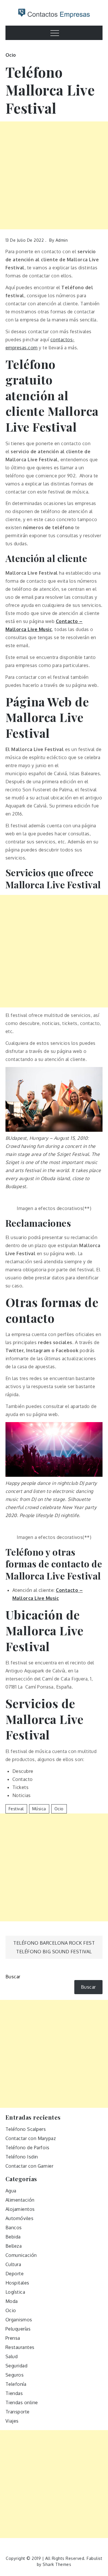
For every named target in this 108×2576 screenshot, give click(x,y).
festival (16, 1809)
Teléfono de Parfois (28, 2148)
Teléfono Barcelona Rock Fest (54, 1943)
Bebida (13, 2237)
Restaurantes (20, 2347)
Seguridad (17, 2366)
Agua (11, 2191)
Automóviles (20, 2218)
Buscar (13, 1977)
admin (62, 240)
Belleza (14, 2246)
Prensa (13, 2338)
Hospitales (17, 2283)
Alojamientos (20, 2209)
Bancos (14, 2228)
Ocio (11, 55)
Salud (12, 2356)
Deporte (15, 2274)
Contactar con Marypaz (31, 2138)
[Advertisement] (54, 175)
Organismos (19, 2320)
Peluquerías (18, 2329)
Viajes (12, 2421)
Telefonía (16, 2384)
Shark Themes (57, 2564)
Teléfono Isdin (22, 2157)
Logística (15, 2292)
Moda (12, 2301)
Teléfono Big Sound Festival (54, 1952)
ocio (59, 1809)
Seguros (15, 2375)
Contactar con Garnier (30, 2166)
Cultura (13, 2264)
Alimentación (20, 2200)
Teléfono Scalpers (26, 2129)
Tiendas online (22, 2402)
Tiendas (14, 2393)
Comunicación (21, 2255)
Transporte (18, 2412)
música (39, 1809)
